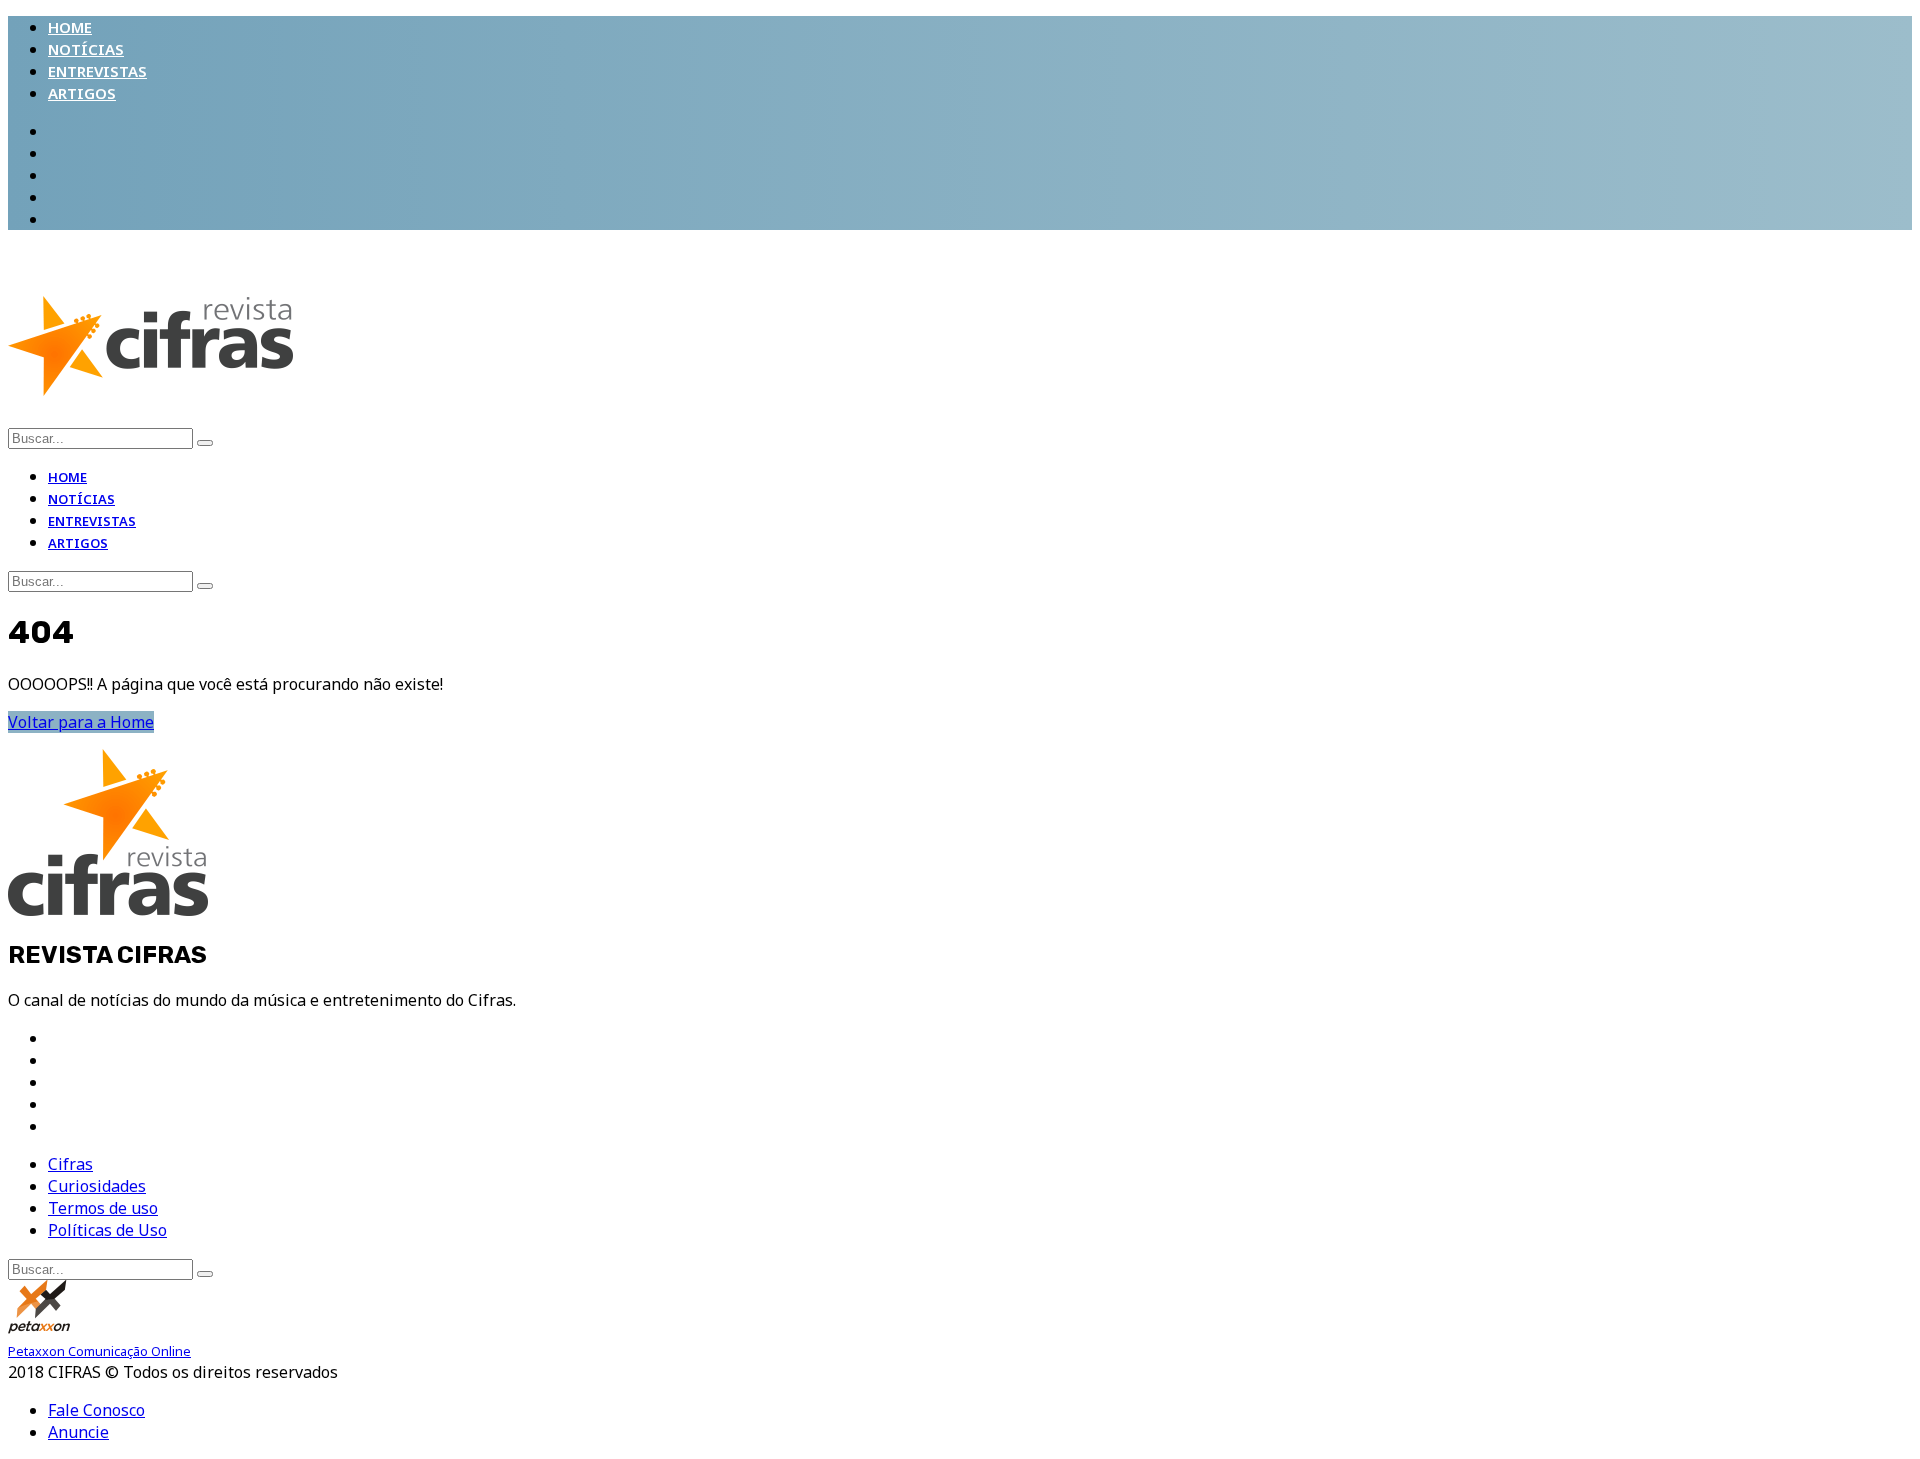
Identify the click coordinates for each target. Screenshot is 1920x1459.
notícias (86, 49)
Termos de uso (103, 1208)
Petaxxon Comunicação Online (99, 1351)
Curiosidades (97, 1186)
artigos (82, 93)
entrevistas (97, 71)
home (70, 27)
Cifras (70, 1164)
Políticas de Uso (107, 1230)
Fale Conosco (96, 1410)
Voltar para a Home (81, 722)
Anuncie (78, 1432)
